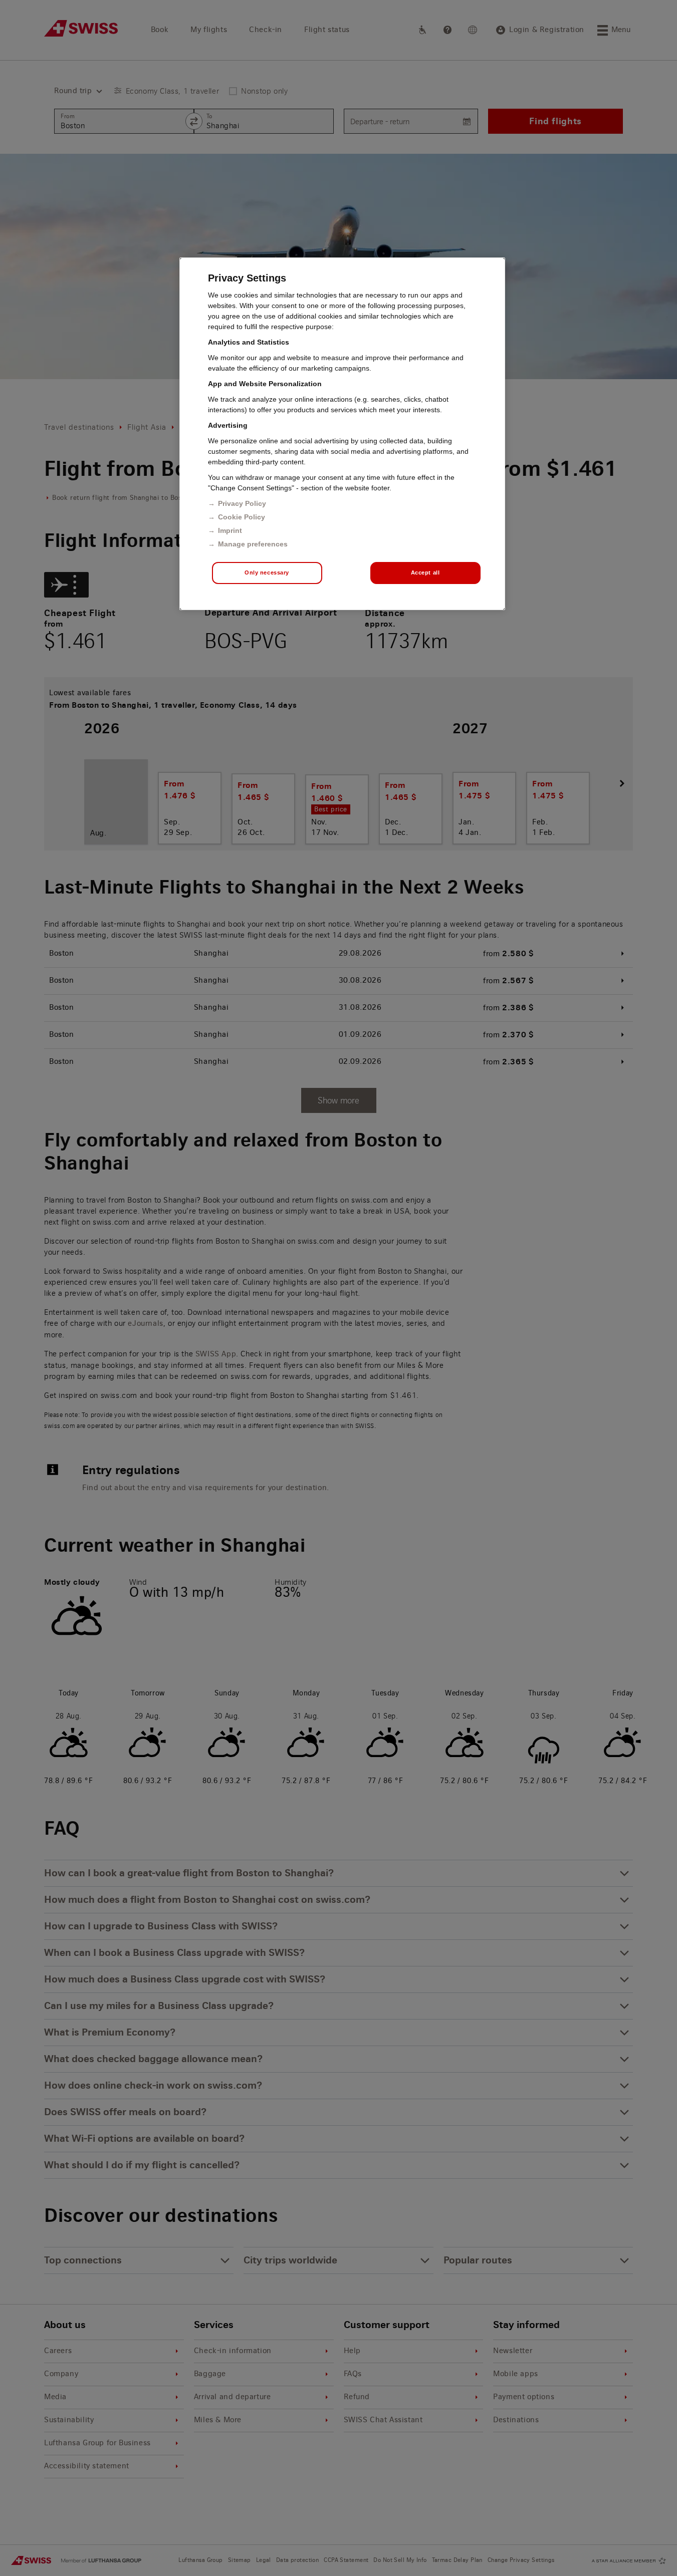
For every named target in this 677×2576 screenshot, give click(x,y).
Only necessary (267, 573)
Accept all (425, 573)
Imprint (230, 530)
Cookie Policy (242, 517)
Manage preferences (253, 544)
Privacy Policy (242, 503)
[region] (342, 434)
